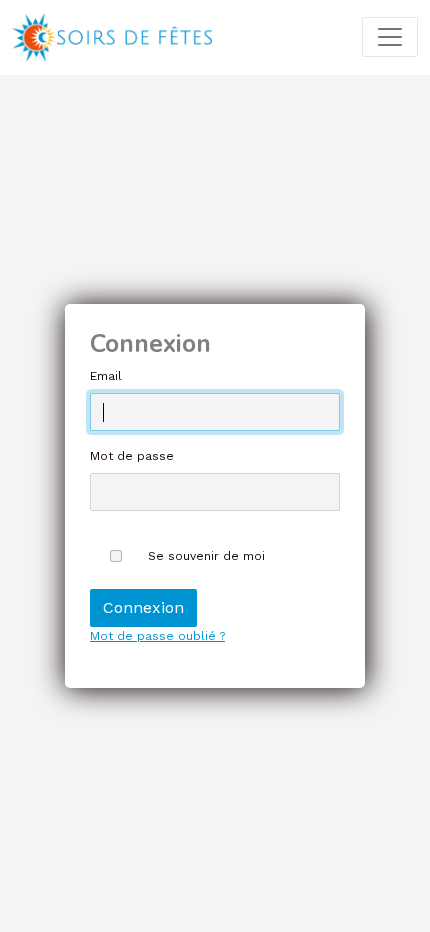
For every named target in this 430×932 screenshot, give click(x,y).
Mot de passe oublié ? (157, 636)
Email (106, 376)
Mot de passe (132, 456)
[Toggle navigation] (390, 37)
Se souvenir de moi (206, 556)
